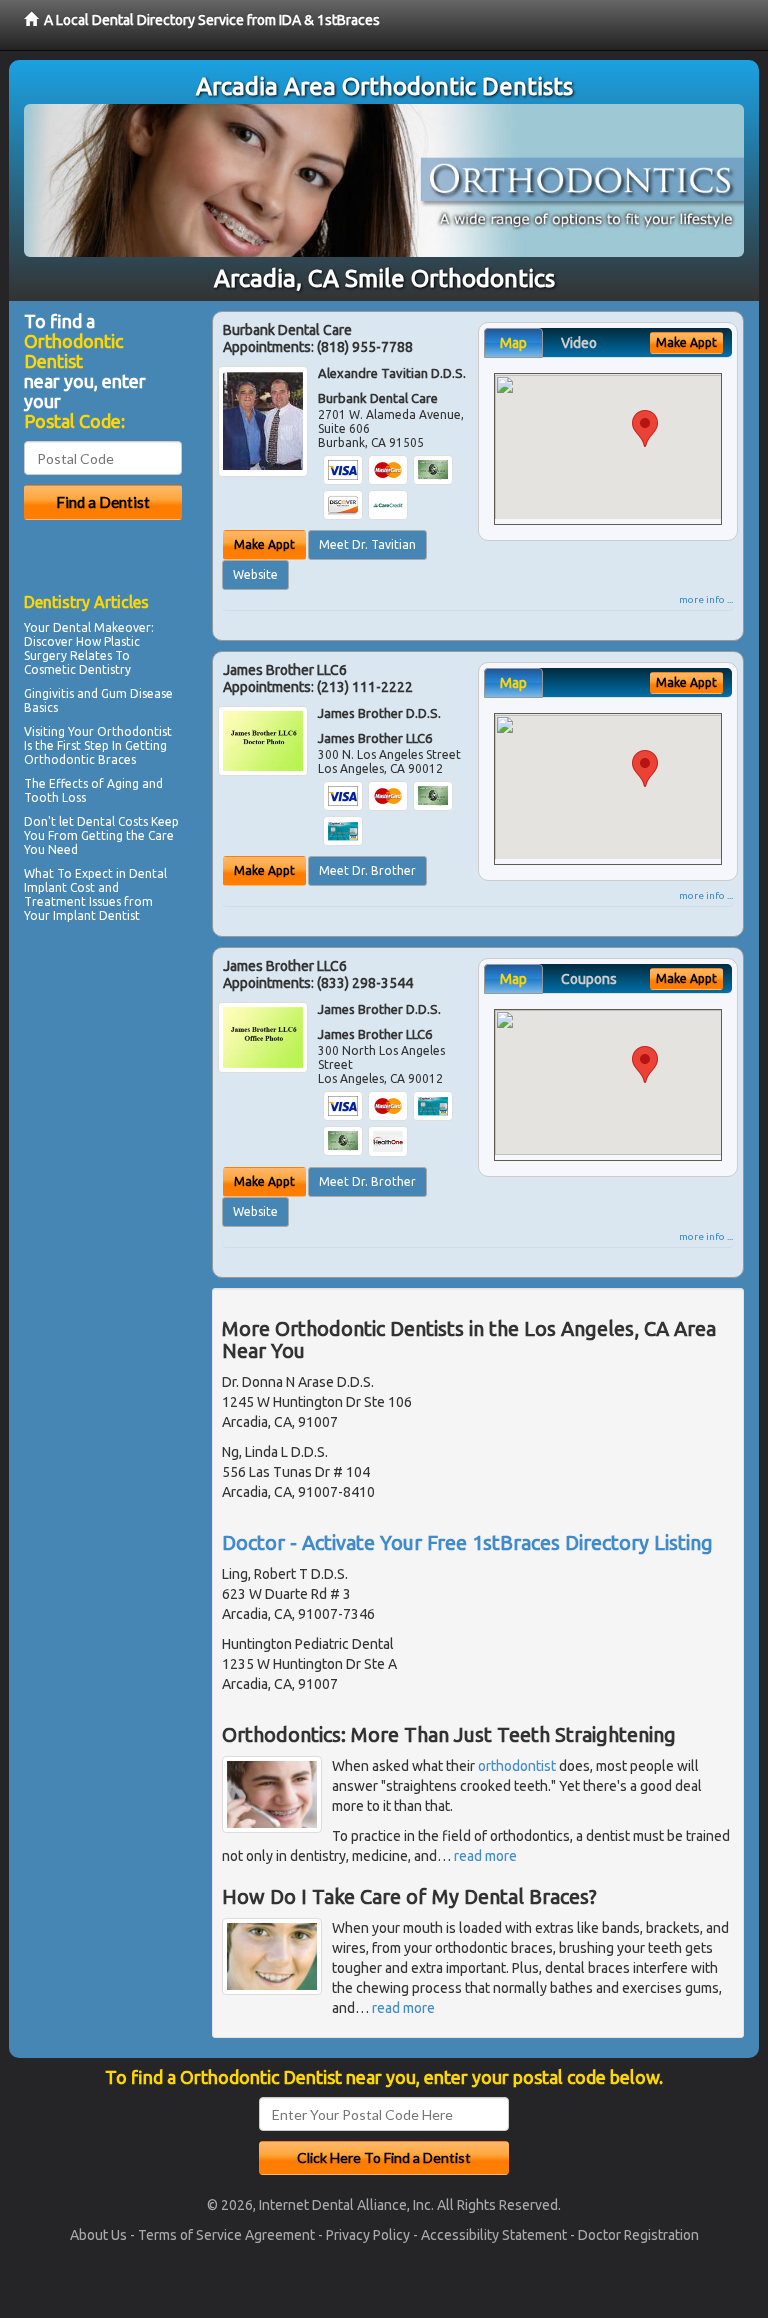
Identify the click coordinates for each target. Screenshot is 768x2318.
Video (579, 343)
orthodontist (517, 1766)
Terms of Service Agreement (226, 2235)
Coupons (589, 979)
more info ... (706, 599)
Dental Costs (112, 821)
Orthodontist (134, 731)
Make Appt (264, 544)
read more (485, 1856)
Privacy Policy (368, 2235)
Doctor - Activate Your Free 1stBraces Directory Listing (467, 1542)
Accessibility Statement (494, 2235)
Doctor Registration (638, 2235)
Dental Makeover (102, 627)
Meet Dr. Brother (367, 870)
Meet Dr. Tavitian (367, 544)
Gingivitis (49, 693)
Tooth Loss (55, 797)
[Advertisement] (126, 1103)
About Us (98, 2235)
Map (513, 343)
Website (255, 574)
